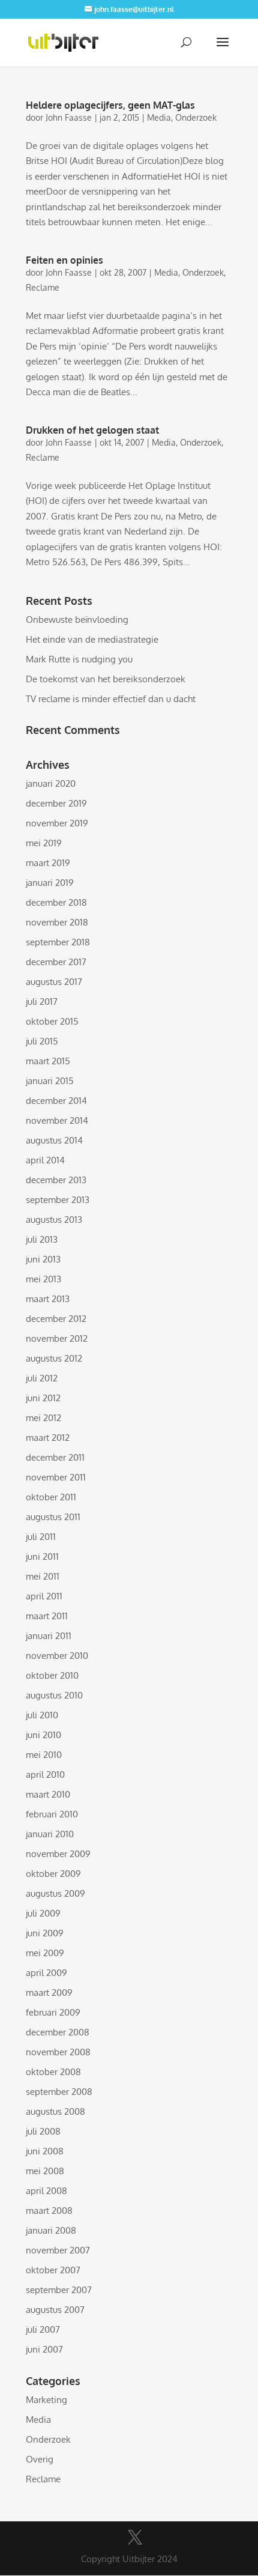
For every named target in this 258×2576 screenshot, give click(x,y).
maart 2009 (49, 1993)
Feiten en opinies (64, 260)
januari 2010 (50, 1834)
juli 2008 (43, 2131)
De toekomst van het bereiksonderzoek (106, 679)
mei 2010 (44, 1755)
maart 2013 (48, 1299)
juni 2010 (43, 1735)
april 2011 (44, 1596)
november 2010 (57, 1656)
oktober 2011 (51, 1497)
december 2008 (58, 2032)
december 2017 (56, 962)
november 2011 (56, 1477)
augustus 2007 (55, 2310)
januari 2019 (50, 883)
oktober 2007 (53, 2270)
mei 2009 (45, 1953)
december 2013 (56, 1180)
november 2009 (58, 1854)
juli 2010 (42, 1715)
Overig (40, 2459)
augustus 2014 (54, 1140)
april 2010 (45, 1774)
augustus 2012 (54, 1358)
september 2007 (59, 2290)
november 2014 (57, 1120)
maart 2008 (49, 2211)
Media (159, 117)
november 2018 (57, 922)
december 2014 (56, 1101)
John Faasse (69, 117)
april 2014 (45, 1160)
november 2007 (58, 2250)
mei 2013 (43, 1279)
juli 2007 (43, 2329)
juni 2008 (45, 2151)
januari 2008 (51, 2230)
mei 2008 (45, 2171)
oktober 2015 (52, 1021)
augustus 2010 (54, 1695)
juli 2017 (42, 1002)
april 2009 (46, 1973)
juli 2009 (43, 1913)
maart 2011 (47, 1616)
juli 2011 (41, 1537)
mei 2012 (43, 1418)
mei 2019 (44, 843)
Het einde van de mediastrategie (92, 639)
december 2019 (56, 803)
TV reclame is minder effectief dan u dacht (111, 699)
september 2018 (58, 942)
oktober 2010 (52, 1675)
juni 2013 (43, 1259)
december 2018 (56, 902)
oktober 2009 (53, 1874)
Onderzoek (196, 117)
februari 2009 (53, 2012)
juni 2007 (44, 2349)
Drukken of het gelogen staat (92, 430)
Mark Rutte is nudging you (79, 659)
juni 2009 (45, 1933)
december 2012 (56, 1319)
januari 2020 (51, 783)
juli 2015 (42, 1041)
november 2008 (58, 2052)
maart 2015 (48, 1061)
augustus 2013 (54, 1220)
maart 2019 (48, 863)
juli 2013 (42, 1239)
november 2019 (57, 823)
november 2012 (57, 1338)
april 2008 (46, 2191)
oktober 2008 (53, 2072)
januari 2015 (50, 1081)
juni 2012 (43, 1398)
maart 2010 (48, 1794)
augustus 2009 (55, 1893)
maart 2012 (48, 1438)
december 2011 (55, 1457)
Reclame (43, 287)
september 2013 (58, 1200)
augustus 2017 (54, 982)
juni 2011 (42, 1556)
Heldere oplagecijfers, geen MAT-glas (110, 105)
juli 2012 (42, 1378)
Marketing (46, 2400)
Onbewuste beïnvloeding (77, 620)
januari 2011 (49, 1636)
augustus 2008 (55, 2111)
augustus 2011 (53, 1517)
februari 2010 (52, 1814)
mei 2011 (43, 1576)
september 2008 (59, 2092)
